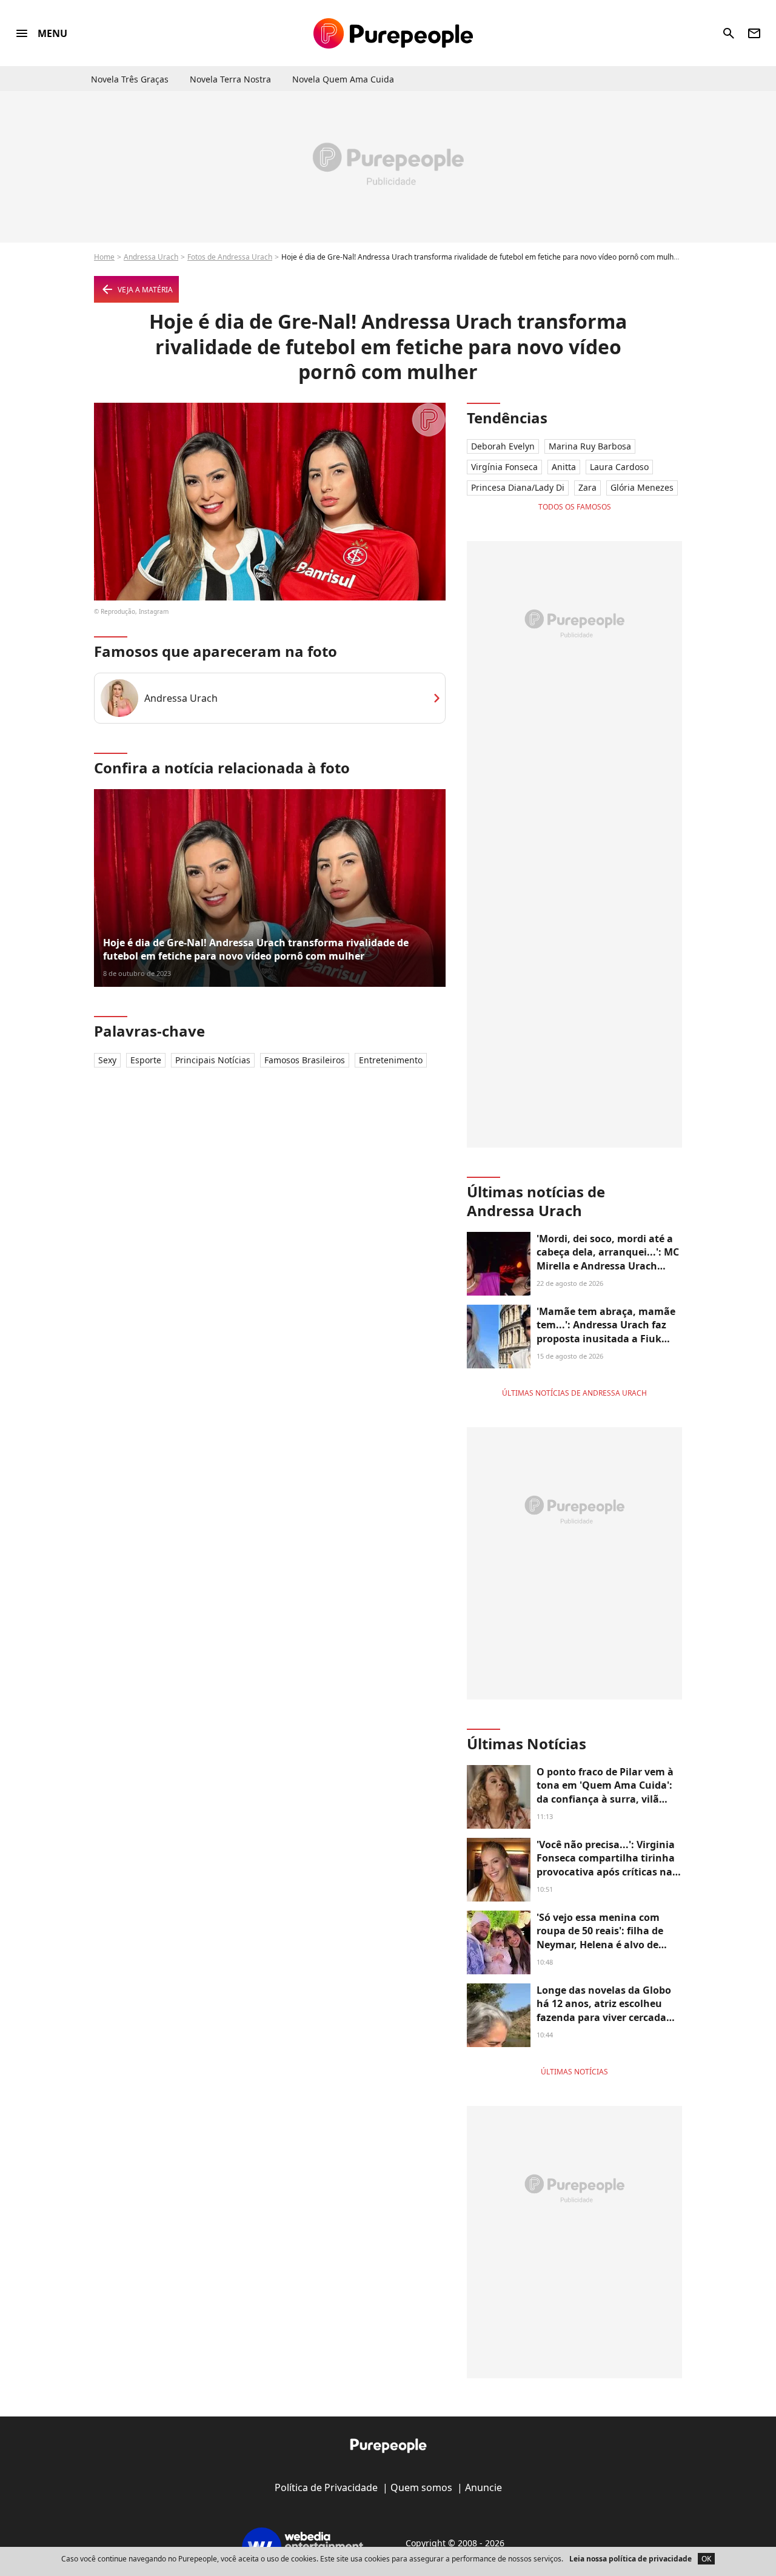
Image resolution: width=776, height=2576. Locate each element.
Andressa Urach (151, 257)
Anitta (564, 467)
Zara (587, 487)
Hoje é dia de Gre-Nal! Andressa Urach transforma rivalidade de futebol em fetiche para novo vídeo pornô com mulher (256, 949)
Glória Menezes (642, 487)
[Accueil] (393, 33)
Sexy (107, 1060)
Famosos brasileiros (305, 1060)
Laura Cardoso (619, 467)
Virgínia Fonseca (504, 467)
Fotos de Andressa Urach (230, 257)
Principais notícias (213, 1060)
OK (706, 2559)
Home (104, 257)
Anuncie (483, 2487)
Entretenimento (391, 1060)
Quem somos (421, 2487)
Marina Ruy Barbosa (590, 446)
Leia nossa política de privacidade (630, 2559)
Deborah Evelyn (503, 446)
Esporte (146, 1060)
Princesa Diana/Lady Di (518, 487)
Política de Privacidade (326, 2487)
